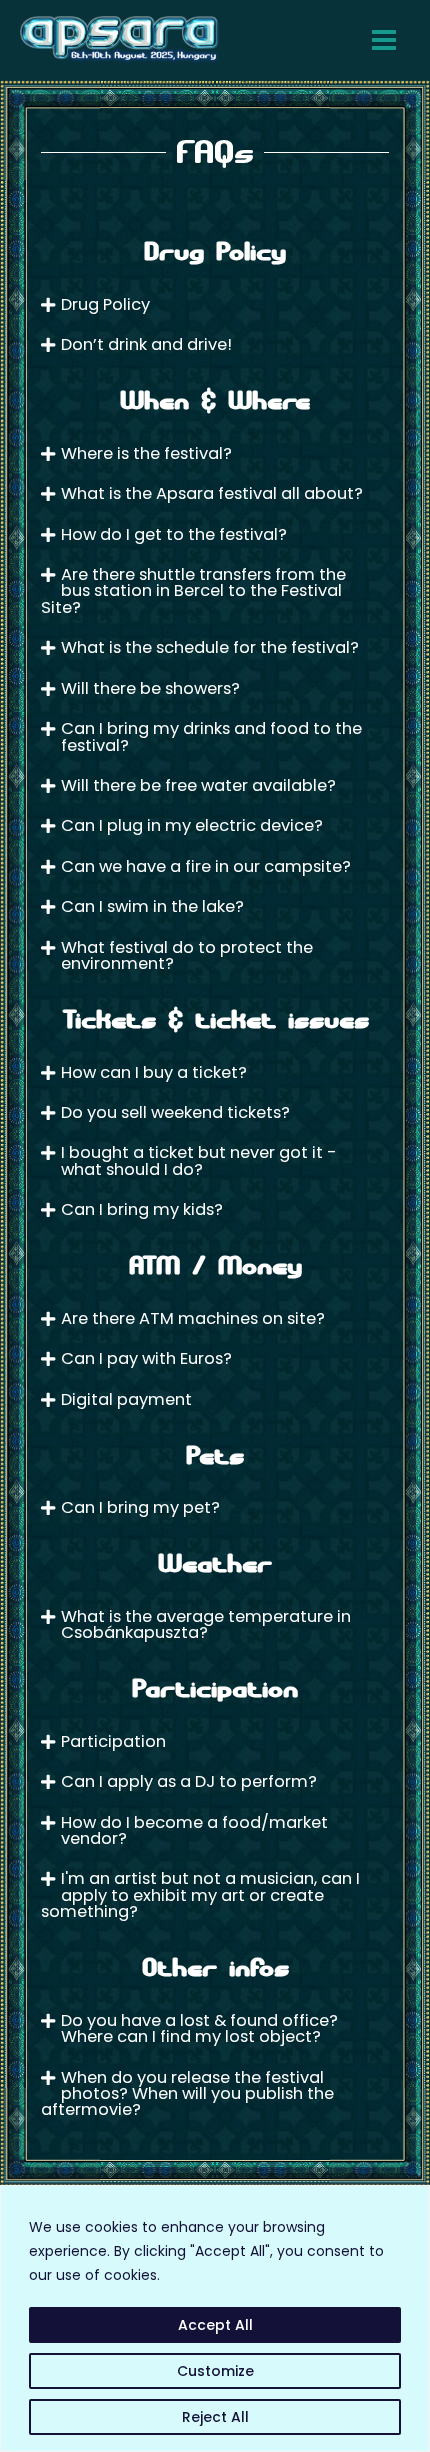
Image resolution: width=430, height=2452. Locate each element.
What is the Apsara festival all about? (212, 493)
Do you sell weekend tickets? (175, 1112)
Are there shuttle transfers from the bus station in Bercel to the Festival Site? (193, 591)
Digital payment (126, 1399)
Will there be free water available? (198, 785)
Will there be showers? (150, 688)
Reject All (215, 2417)
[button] (215, 305)
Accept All (215, 2325)
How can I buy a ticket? (154, 1072)
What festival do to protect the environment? (187, 955)
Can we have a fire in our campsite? (206, 866)
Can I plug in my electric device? (192, 825)
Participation (113, 1741)
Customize (215, 2371)
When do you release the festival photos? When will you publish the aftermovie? (187, 2094)
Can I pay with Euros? (146, 1358)
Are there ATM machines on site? (193, 1318)
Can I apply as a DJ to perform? (189, 1781)
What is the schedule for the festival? (210, 647)
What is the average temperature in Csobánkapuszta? (206, 1624)
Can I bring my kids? (142, 1209)
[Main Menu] (383, 40)
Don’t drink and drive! (146, 344)
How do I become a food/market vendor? (194, 1830)
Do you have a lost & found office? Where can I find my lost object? (199, 2028)
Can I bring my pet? (140, 1507)
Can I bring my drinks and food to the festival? (211, 736)
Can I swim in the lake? (152, 906)
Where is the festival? (146, 453)
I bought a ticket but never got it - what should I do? (199, 1160)
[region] (215, 2318)
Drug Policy (105, 304)
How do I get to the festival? (174, 534)
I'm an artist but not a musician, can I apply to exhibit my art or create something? (200, 1895)
